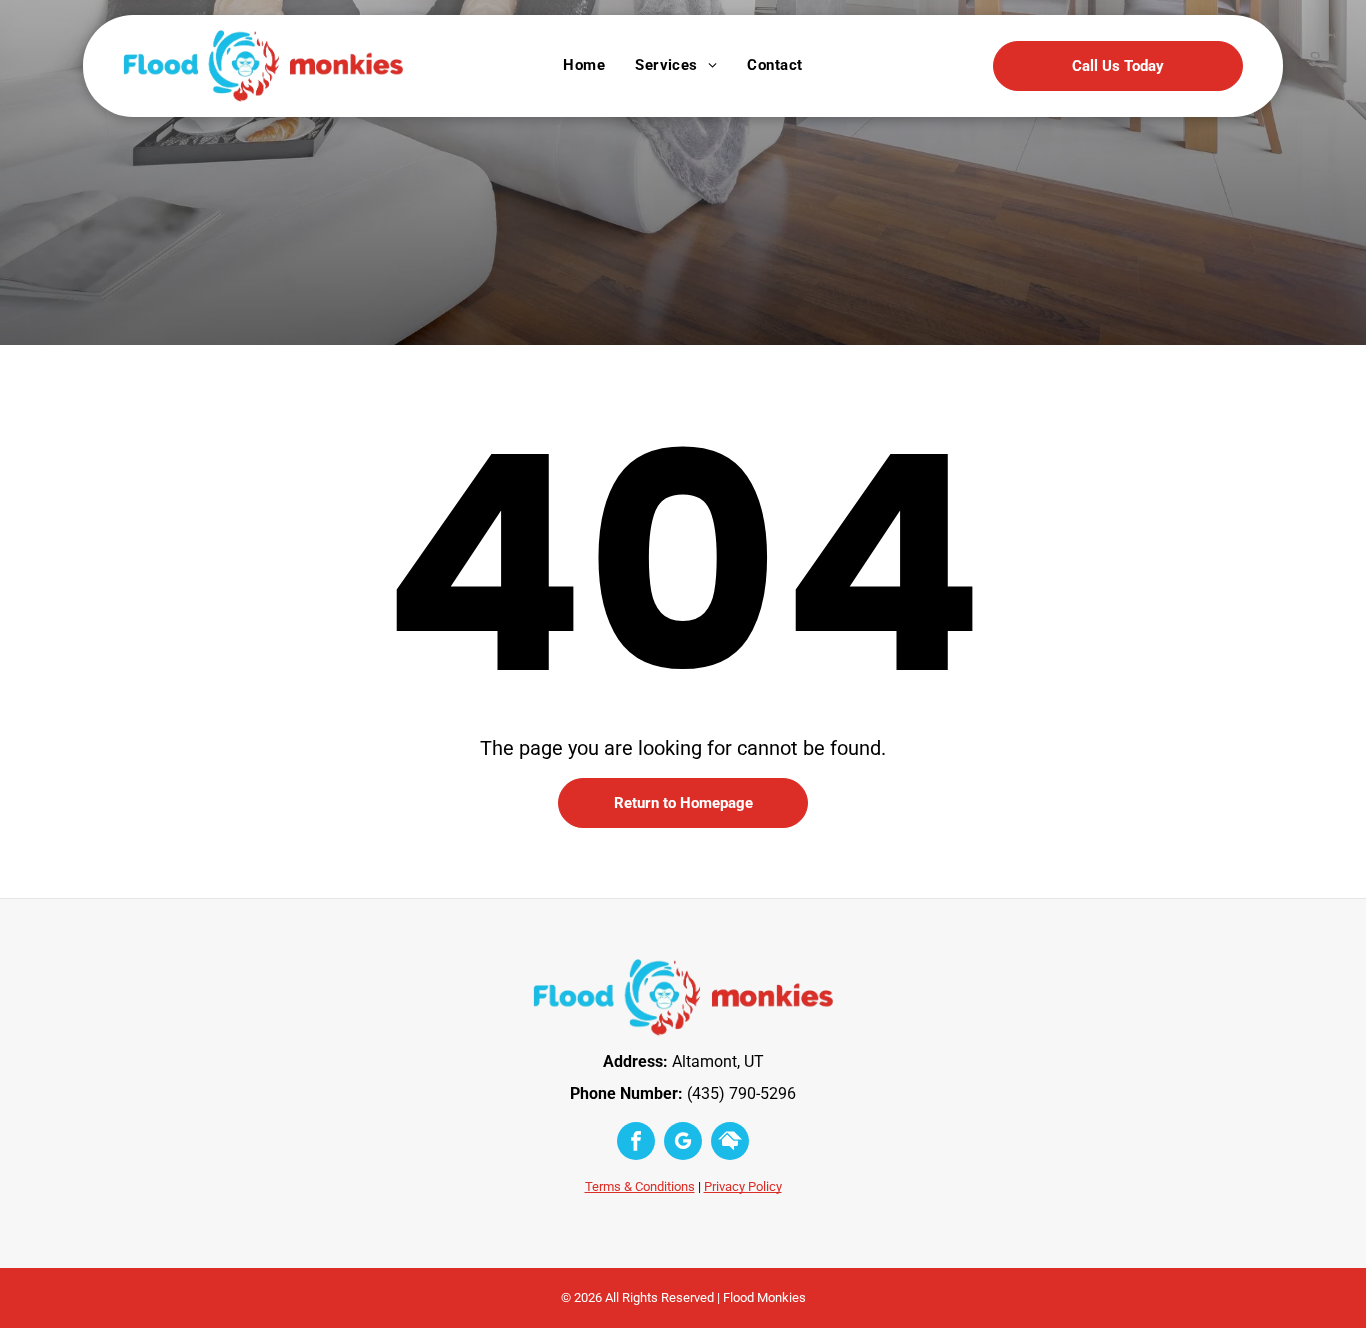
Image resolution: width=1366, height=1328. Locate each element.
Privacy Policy (743, 1186)
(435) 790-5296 (741, 1093)
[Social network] (730, 1143)
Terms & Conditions (640, 1186)
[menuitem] (584, 65)
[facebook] (636, 1143)
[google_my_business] (683, 1143)
